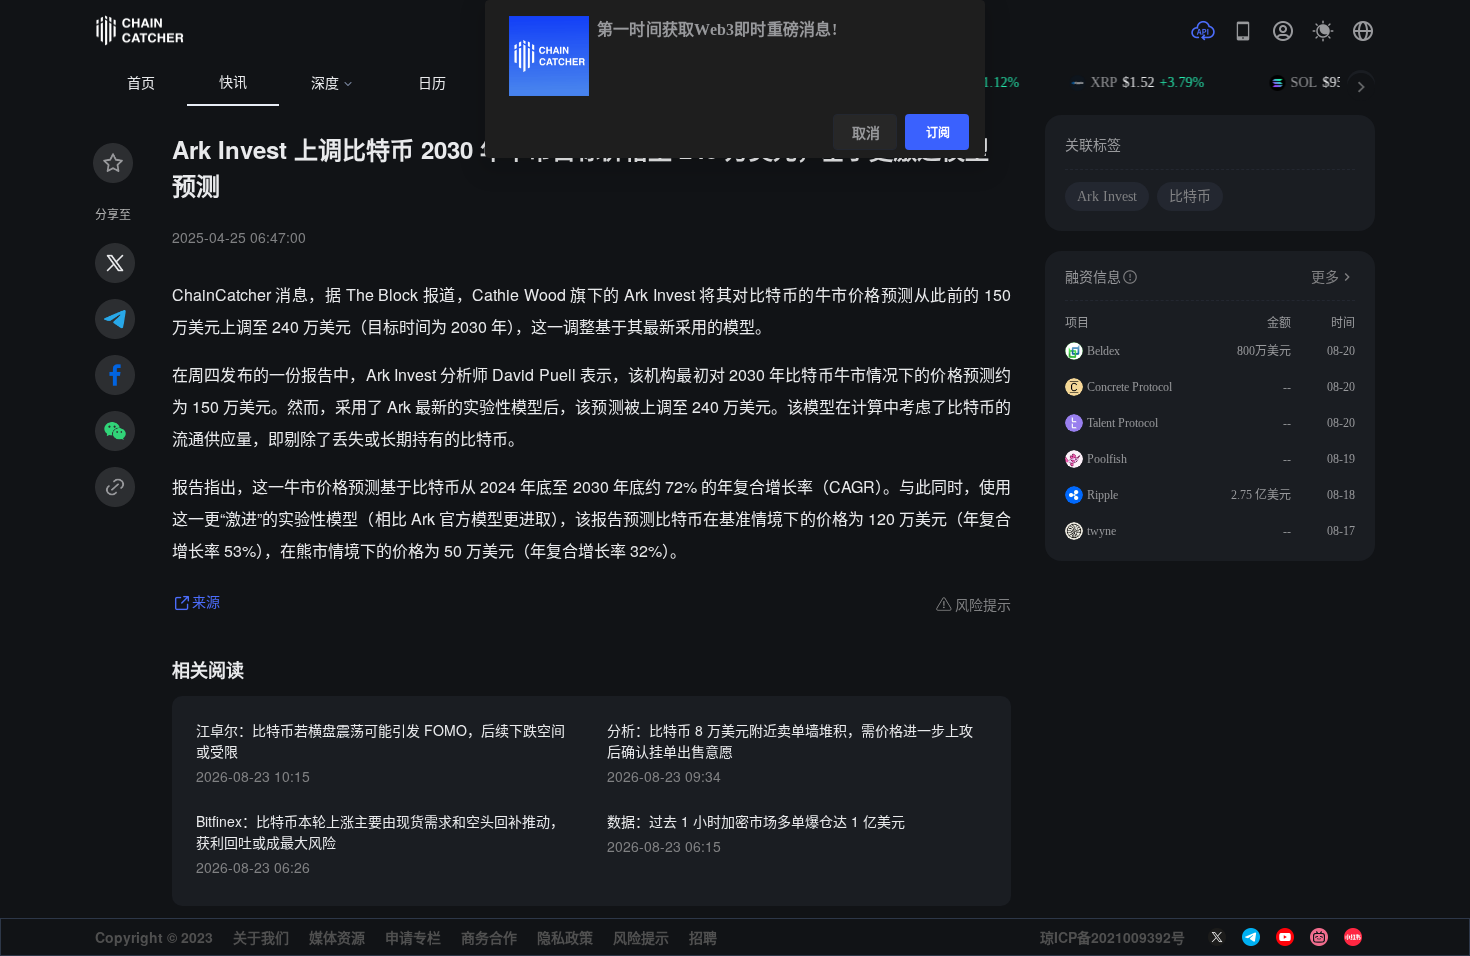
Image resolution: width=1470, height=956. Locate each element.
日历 (432, 83)
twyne (1101, 531)
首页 (141, 83)
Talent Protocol (1122, 423)
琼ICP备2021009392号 (1112, 937)
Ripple (1102, 495)
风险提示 (641, 937)
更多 (1325, 277)
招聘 (703, 937)
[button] (1363, 31)
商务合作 (489, 937)
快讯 (233, 82)
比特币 (1190, 196)
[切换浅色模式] (1323, 31)
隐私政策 (565, 937)
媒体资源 (337, 937)
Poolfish (1107, 459)
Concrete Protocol (1129, 387)
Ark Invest (1107, 196)
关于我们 (261, 937)
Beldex (1103, 351)
